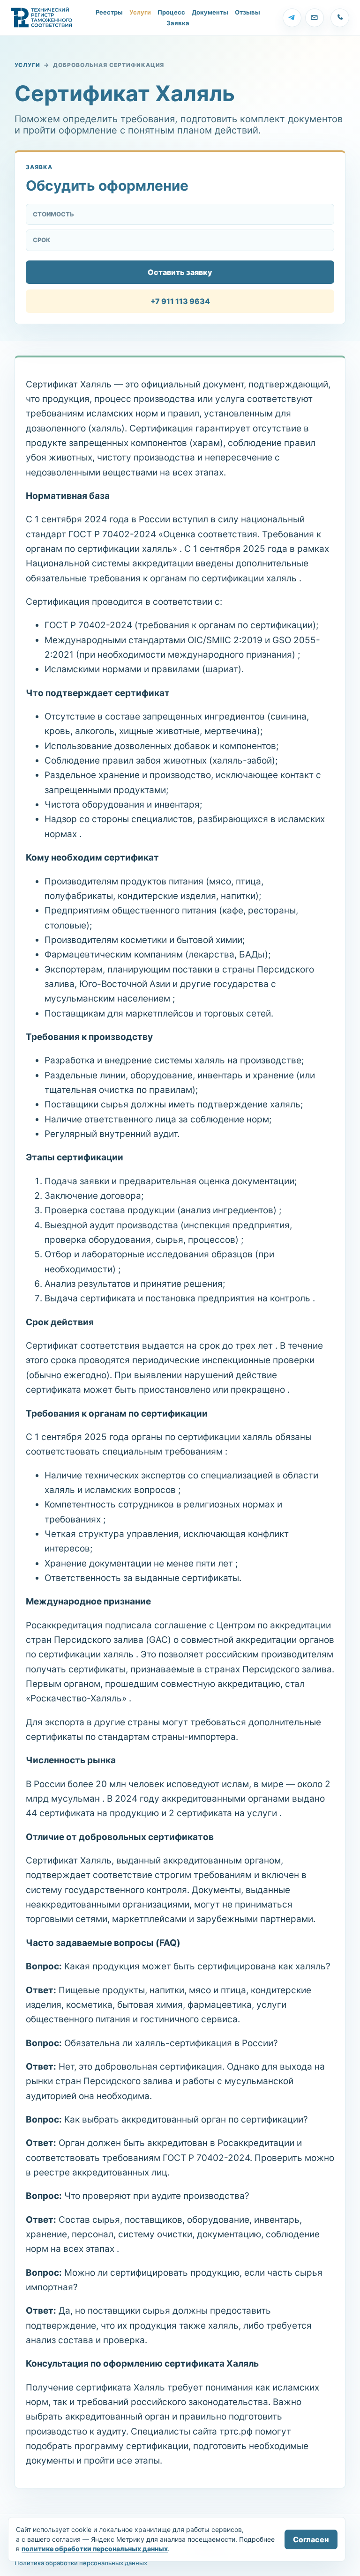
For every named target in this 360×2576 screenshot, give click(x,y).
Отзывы (247, 12)
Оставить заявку (180, 272)
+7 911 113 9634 (180, 301)
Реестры (109, 12)
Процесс (171, 12)
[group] (292, 18)
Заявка (178, 23)
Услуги (140, 12)
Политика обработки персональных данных (81, 2563)
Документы (210, 12)
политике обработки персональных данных (95, 2549)
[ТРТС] (42, 18)
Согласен (311, 2539)
